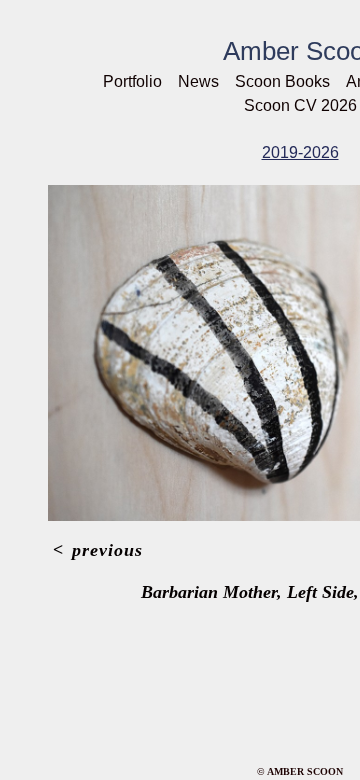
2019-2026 (300, 152)
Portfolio (132, 81)
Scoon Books (282, 81)
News (198, 81)
